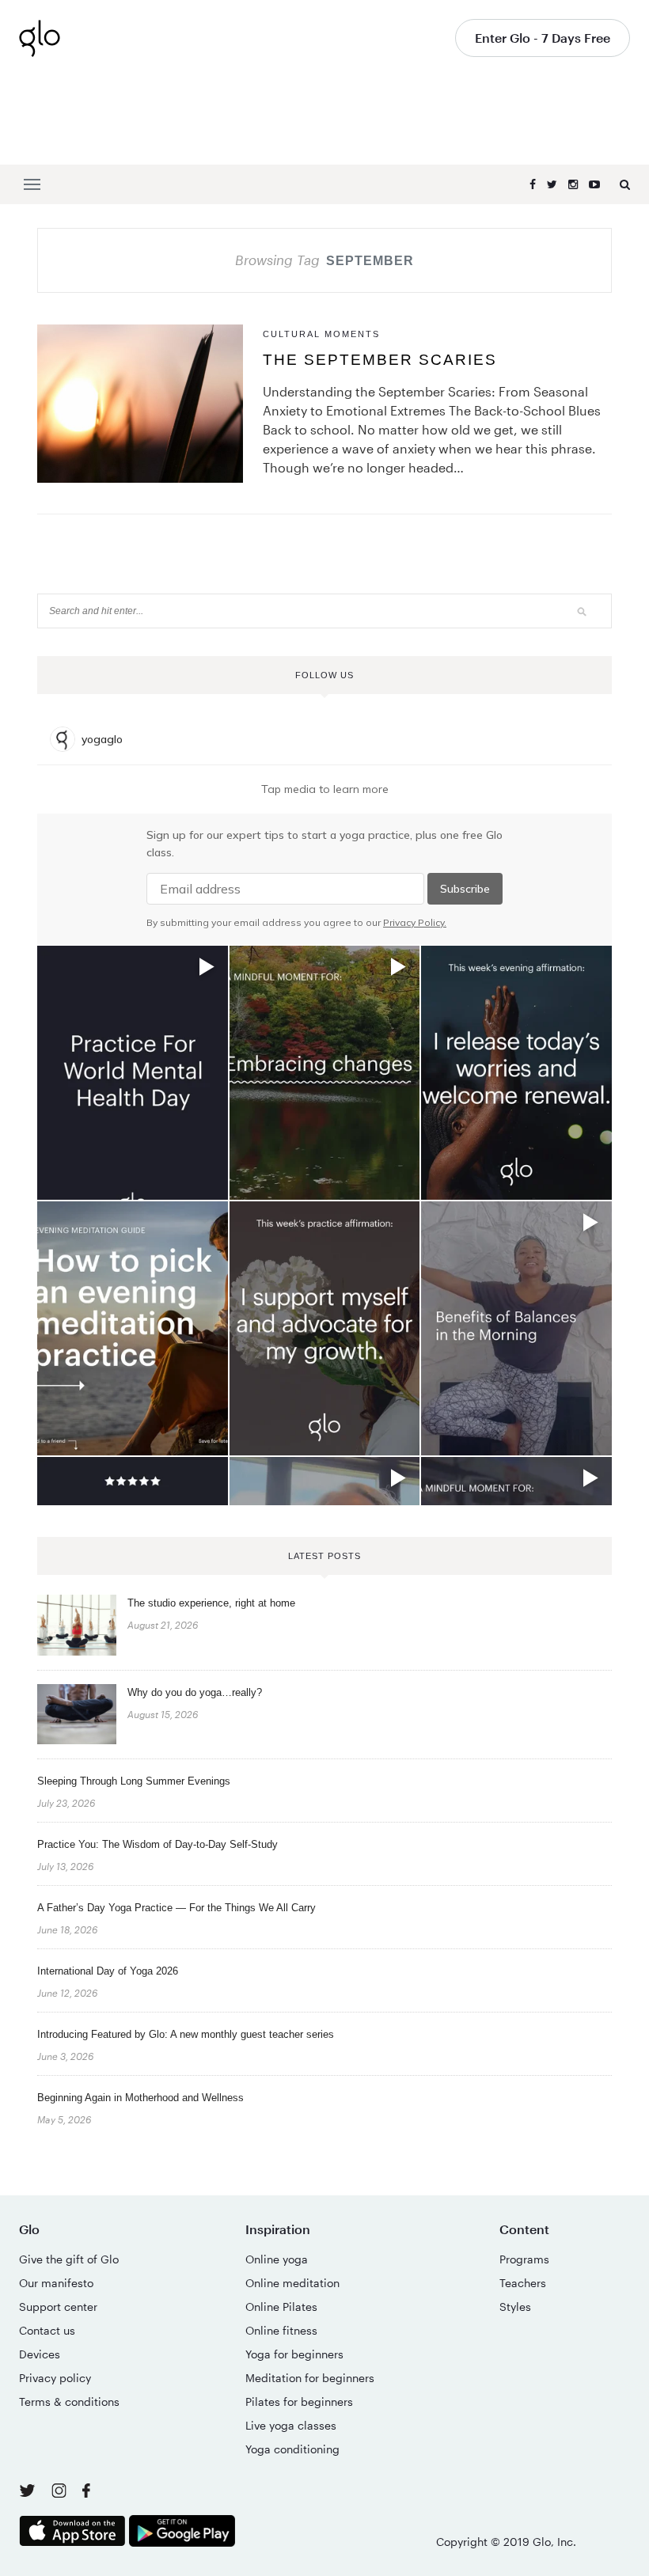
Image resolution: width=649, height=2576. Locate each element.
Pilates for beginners (299, 2401)
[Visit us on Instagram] (61, 2493)
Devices (40, 2354)
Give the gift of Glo (69, 2259)
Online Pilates (281, 2307)
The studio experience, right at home (211, 1603)
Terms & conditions (69, 2401)
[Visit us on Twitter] (29, 2492)
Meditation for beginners (310, 2378)
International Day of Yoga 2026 (108, 1971)
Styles (515, 2307)
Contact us (47, 2330)
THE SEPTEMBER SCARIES (380, 360)
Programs (524, 2259)
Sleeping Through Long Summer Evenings (134, 1781)
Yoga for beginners (294, 2354)
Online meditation (292, 2283)
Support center (58, 2307)
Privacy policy (55, 2378)
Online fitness (281, 2330)
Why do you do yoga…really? (195, 1692)
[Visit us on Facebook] (86, 2493)
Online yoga (277, 2259)
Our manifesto (56, 2283)
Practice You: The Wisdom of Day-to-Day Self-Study (158, 1844)
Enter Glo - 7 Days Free (543, 38)
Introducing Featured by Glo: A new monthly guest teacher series (186, 2034)
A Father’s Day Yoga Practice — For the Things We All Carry (176, 1908)
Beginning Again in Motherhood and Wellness (140, 2098)
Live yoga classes (291, 2425)
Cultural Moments (321, 334)
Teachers (523, 2283)
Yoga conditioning (292, 2449)
